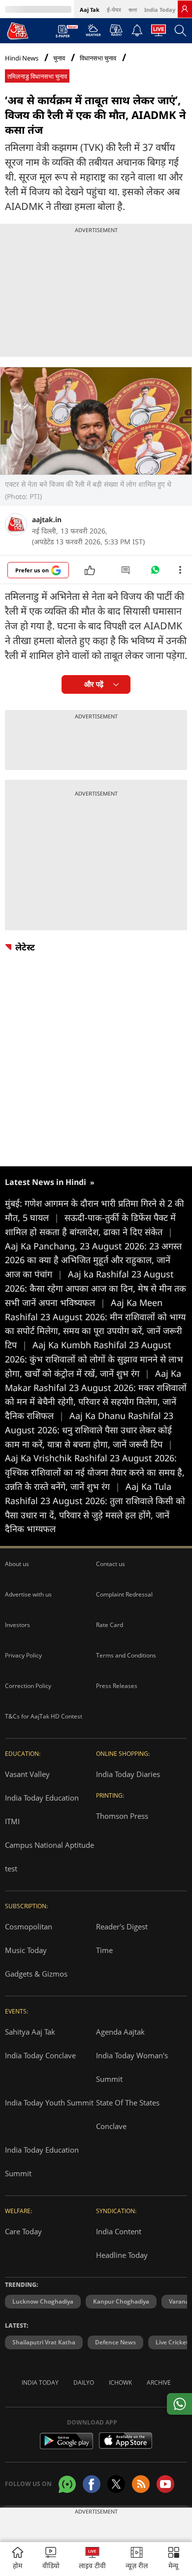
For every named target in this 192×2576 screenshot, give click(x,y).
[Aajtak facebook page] (92, 2484)
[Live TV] (159, 33)
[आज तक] (18, 30)
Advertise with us (28, 1594)
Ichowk (120, 2383)
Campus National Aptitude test (49, 1857)
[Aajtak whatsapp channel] (67, 2484)
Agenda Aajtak (120, 2032)
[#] (155, 572)
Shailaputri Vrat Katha (44, 2342)
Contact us (111, 1564)
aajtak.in (47, 519)
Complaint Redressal (124, 1594)
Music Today (26, 1950)
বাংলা (133, 10)
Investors (17, 1625)
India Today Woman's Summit (132, 2067)
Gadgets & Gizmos (36, 1974)
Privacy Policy (23, 1655)
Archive (159, 2383)
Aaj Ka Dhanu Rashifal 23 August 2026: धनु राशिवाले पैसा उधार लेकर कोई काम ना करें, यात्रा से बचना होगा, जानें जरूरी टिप (89, 1430)
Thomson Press (122, 1816)
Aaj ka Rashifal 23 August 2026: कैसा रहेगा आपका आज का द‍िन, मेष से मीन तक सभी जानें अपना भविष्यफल (96, 1288)
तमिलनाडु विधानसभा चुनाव (37, 76)
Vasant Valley (27, 1774)
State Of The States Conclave (128, 2114)
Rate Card (110, 1625)
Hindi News (22, 58)
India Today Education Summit (42, 2161)
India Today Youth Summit (49, 2102)
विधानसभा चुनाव (98, 58)
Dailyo (84, 2383)
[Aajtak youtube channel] (165, 2484)
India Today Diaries (128, 1774)
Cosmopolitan (29, 1926)
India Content (119, 2231)
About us (17, 1564)
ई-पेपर (114, 10)
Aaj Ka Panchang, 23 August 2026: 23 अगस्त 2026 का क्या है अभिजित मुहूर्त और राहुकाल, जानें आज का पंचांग (93, 1260)
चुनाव (59, 58)
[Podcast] (116, 30)
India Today (160, 10)
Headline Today (122, 2255)
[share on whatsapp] (179, 2404)
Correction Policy (28, 1686)
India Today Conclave (40, 2055)
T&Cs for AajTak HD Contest (44, 1716)
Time (104, 1950)
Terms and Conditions (126, 1655)
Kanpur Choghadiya (121, 2301)
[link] (185, 9)
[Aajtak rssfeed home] (141, 2484)
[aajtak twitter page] (116, 2484)
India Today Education (42, 1798)
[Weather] (93, 33)
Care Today (23, 2231)
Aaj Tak (90, 10)
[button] (174, 2559)
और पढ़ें (94, 684)
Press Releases (117, 1686)
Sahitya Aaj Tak (30, 2032)
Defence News (115, 2342)
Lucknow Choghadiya (43, 2301)
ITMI (12, 1821)
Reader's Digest (122, 1926)
